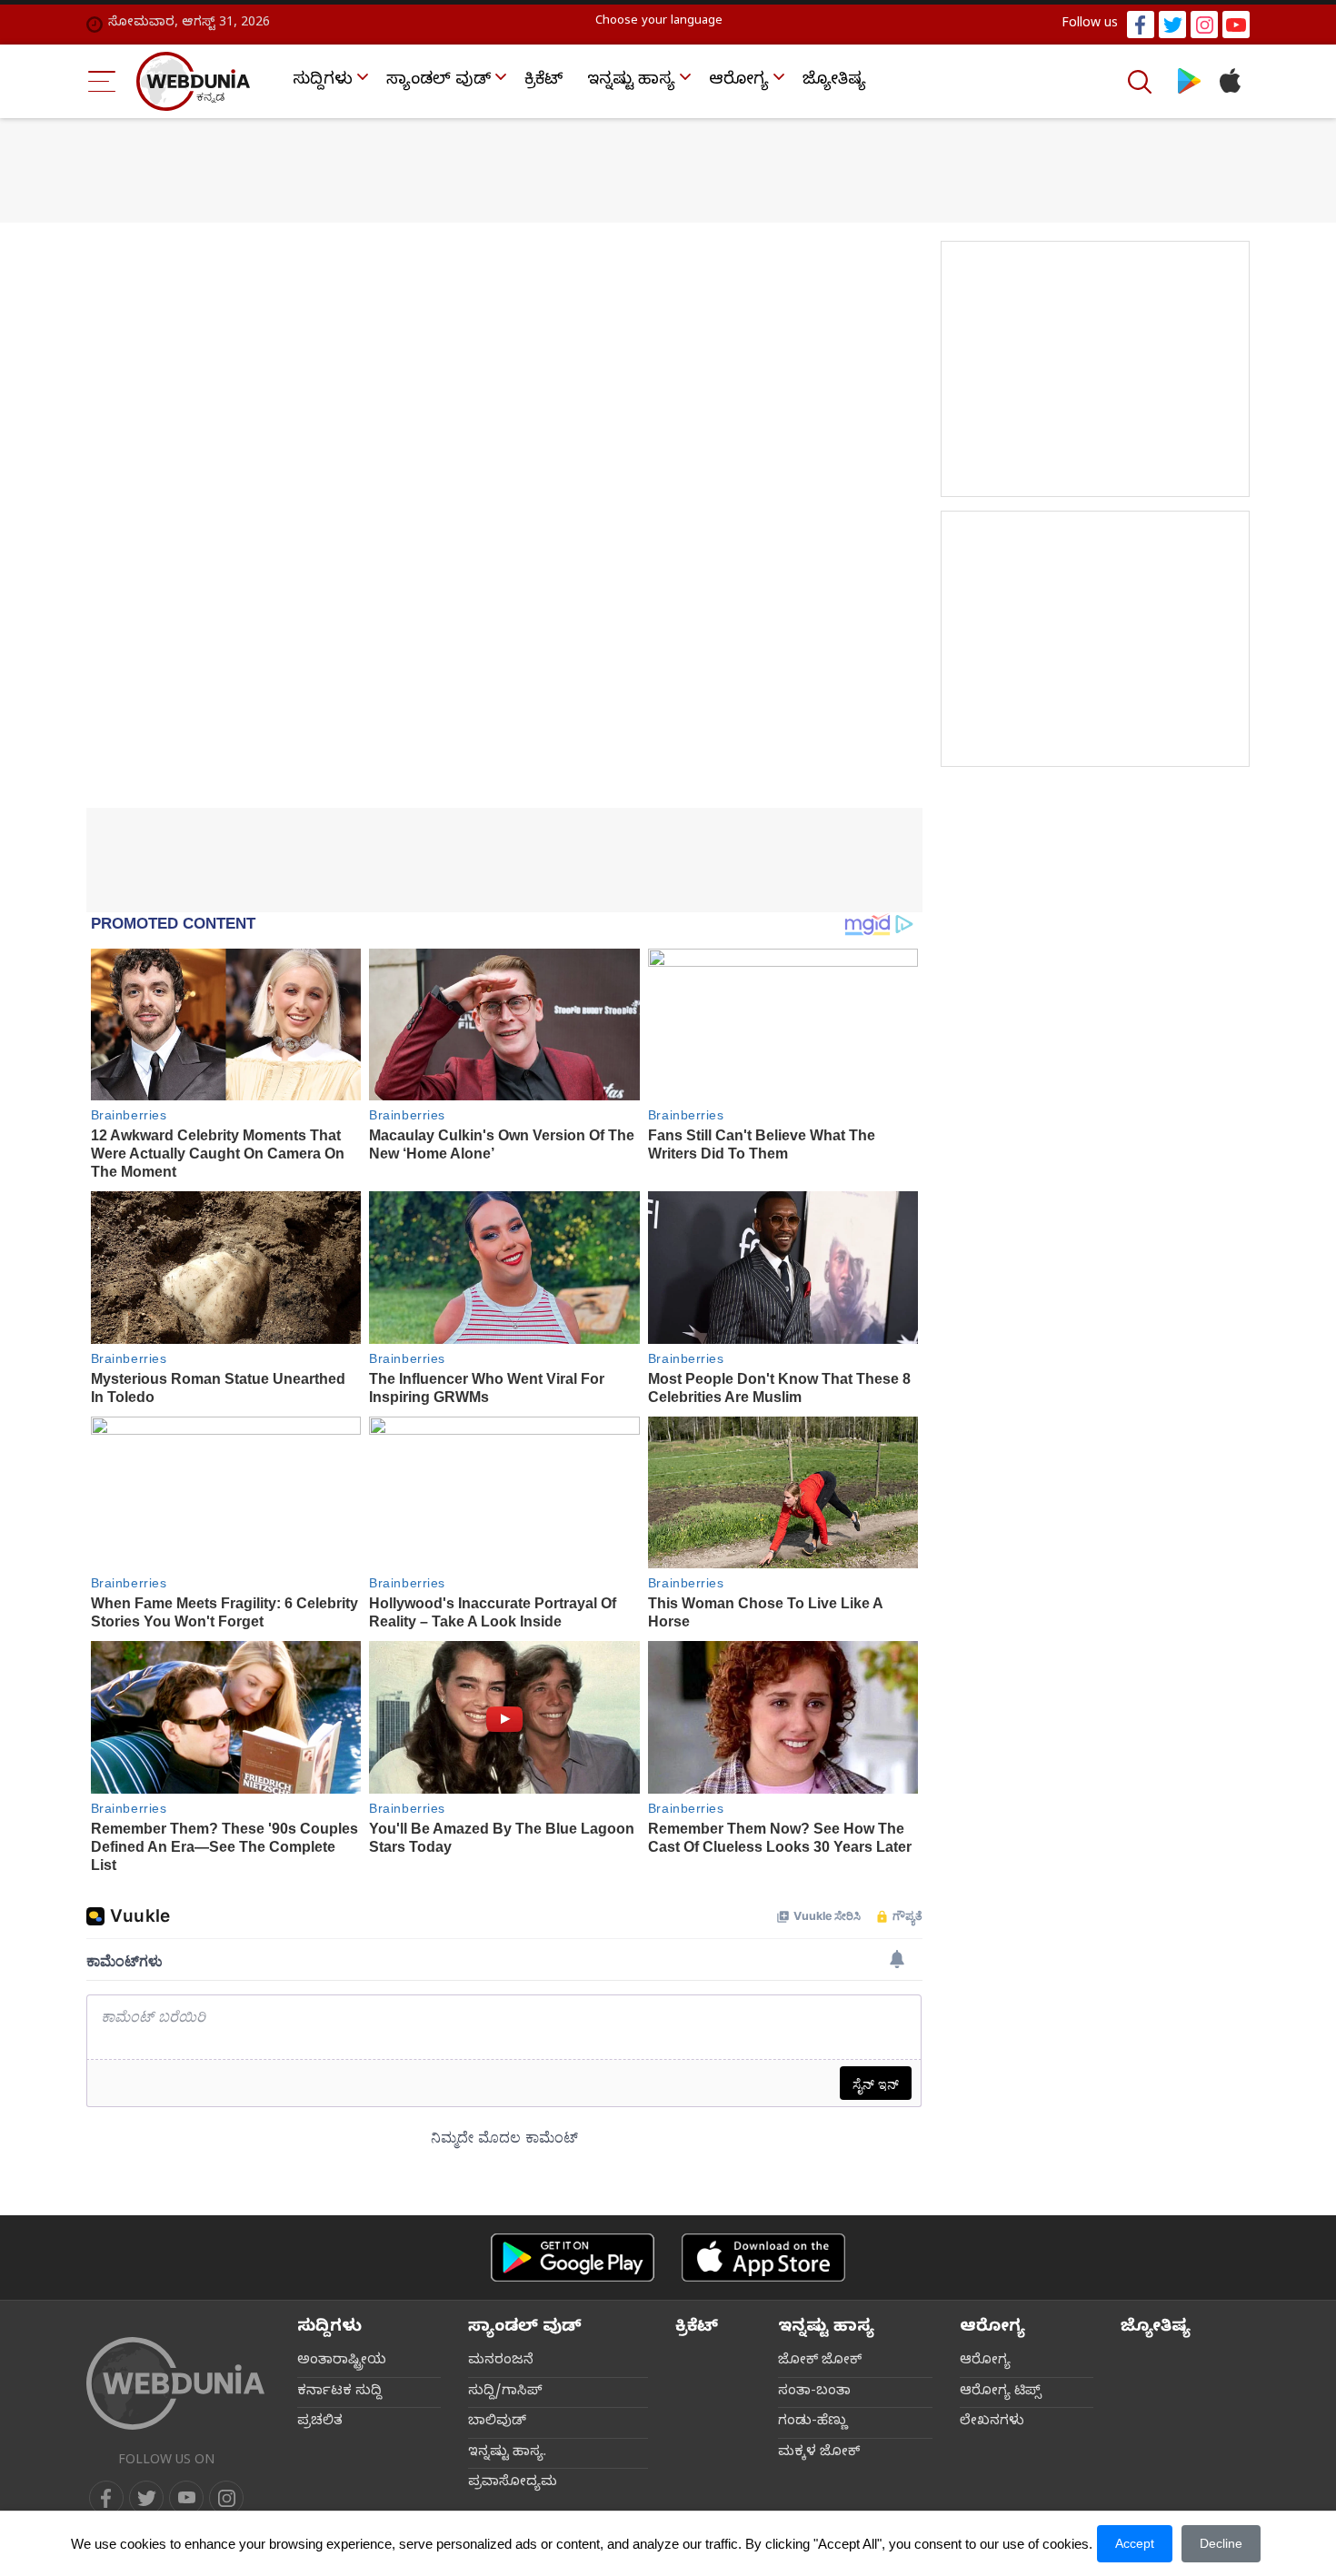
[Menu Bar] (102, 81)
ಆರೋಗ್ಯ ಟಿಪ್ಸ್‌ (1001, 2392)
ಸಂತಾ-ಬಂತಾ (814, 2392)
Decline (1221, 2543)
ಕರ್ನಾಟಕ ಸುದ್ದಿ (339, 2392)
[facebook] (1141, 25)
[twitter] (1172, 25)
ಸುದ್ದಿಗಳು (323, 81)
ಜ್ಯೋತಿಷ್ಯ (834, 81)
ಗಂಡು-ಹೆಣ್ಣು (813, 2422)
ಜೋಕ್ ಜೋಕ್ (820, 2362)
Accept (1135, 2543)
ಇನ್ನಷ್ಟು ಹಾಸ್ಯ (631, 81)
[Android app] (573, 2258)
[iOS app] (763, 2258)
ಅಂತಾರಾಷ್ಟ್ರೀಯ (342, 2362)
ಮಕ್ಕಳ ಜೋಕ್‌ (819, 2453)
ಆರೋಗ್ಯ (739, 81)
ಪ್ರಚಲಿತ (320, 2422)
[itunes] (1229, 81)
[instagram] (1204, 25)
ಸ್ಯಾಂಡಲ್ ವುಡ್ (439, 81)
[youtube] (1236, 25)
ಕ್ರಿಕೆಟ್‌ (543, 81)
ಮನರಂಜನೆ (501, 2362)
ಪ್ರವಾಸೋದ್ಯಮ (513, 2483)
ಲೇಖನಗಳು (992, 2422)
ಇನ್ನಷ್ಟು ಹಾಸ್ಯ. (507, 2453)
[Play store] (1189, 81)
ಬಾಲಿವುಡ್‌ (497, 2422)
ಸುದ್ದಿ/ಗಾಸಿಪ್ (505, 2392)
